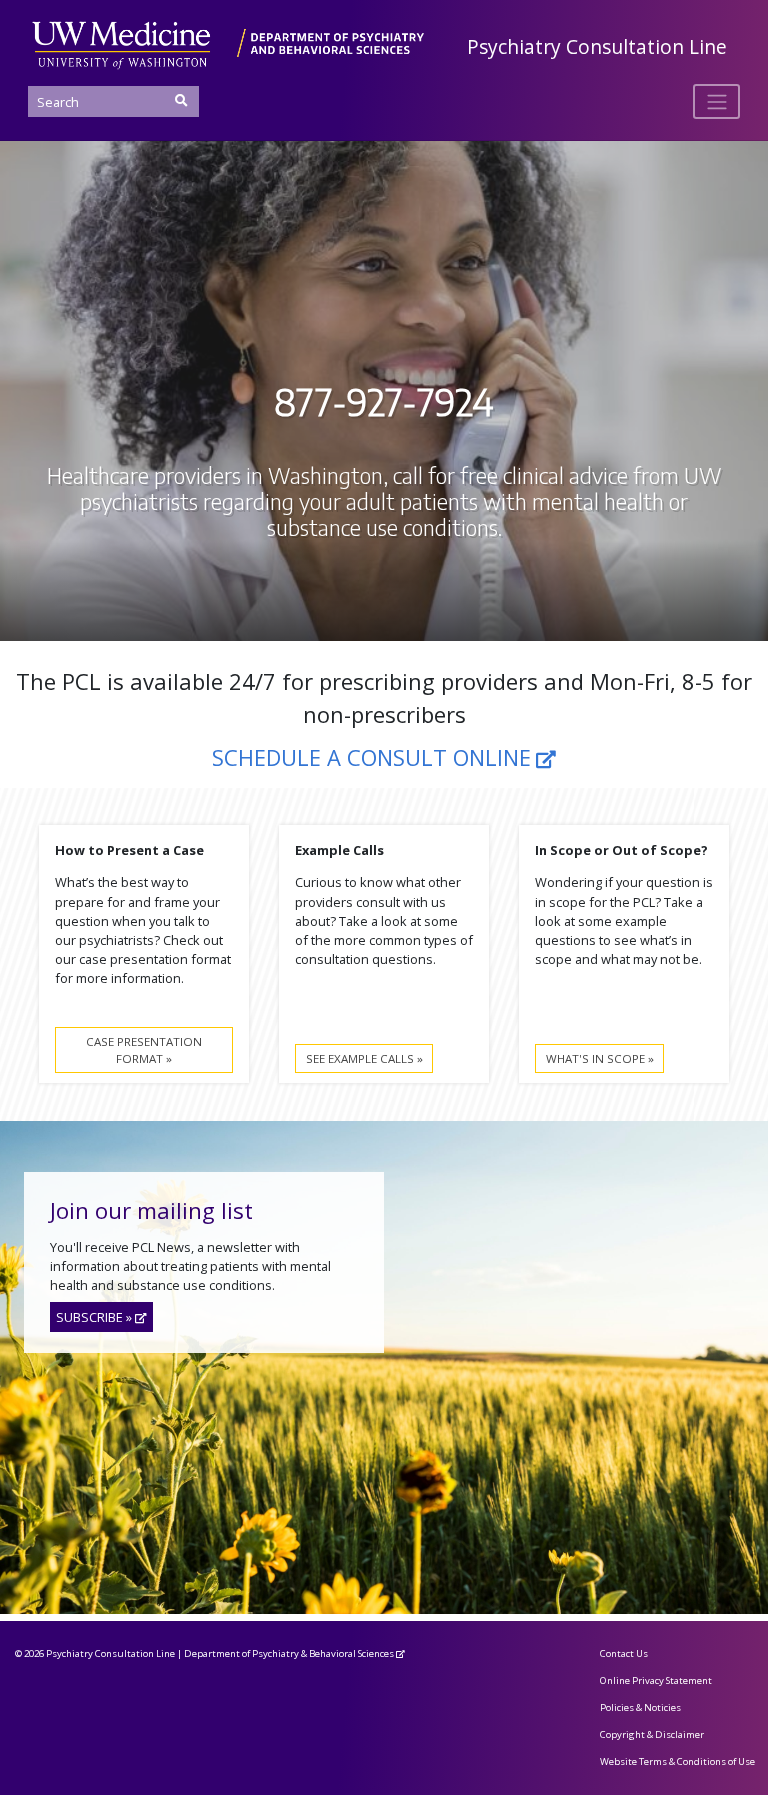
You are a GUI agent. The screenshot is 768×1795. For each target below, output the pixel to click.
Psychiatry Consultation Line (597, 46)
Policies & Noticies (640, 1707)
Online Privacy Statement (656, 1680)
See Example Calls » (364, 1058)
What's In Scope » (600, 1058)
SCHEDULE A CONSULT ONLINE (371, 757)
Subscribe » (94, 1317)
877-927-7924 (384, 402)
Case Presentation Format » (144, 1050)
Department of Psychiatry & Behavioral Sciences (289, 1653)
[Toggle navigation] (716, 101)
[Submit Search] (181, 100)
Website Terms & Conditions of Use (677, 1761)
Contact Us (624, 1653)
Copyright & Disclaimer (652, 1734)
